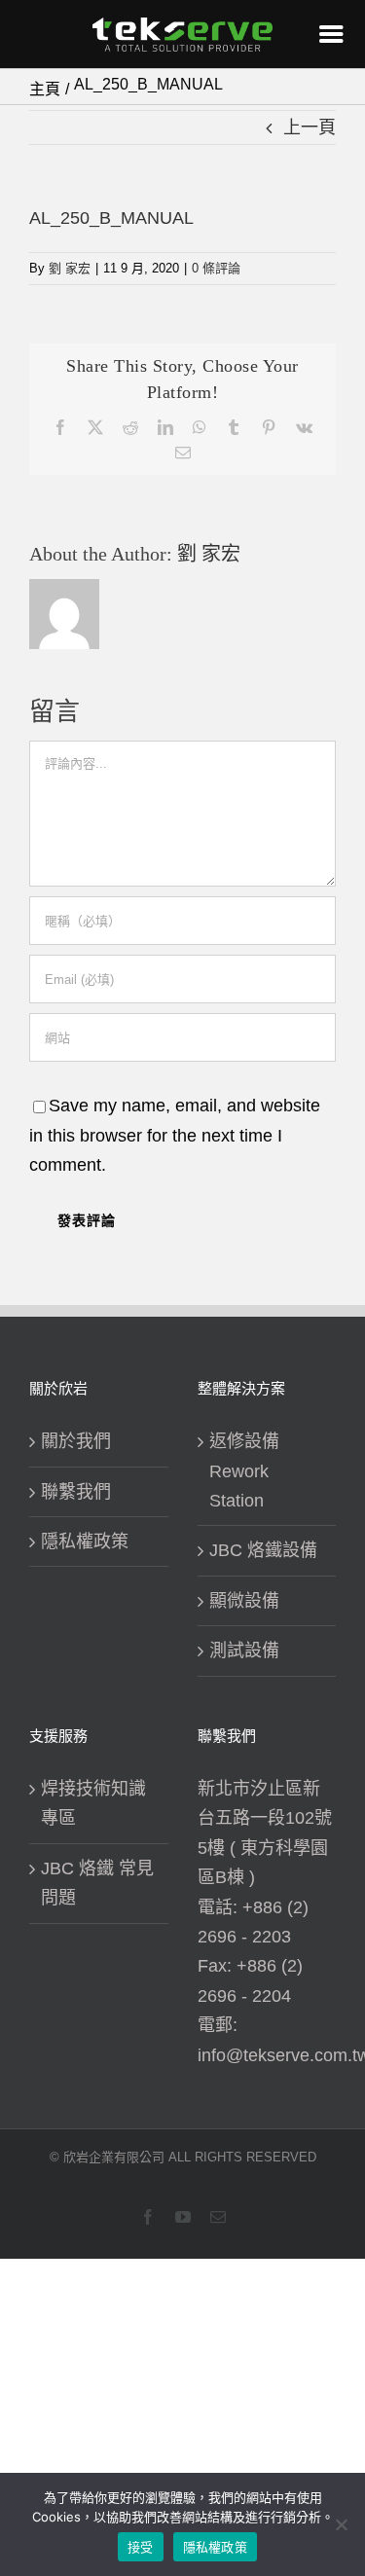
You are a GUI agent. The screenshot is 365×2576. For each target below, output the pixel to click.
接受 (141, 2547)
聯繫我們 (76, 1492)
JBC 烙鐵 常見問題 (97, 1883)
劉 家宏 (70, 268)
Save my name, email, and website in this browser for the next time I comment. (175, 1135)
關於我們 (76, 1441)
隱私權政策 (85, 1542)
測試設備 (244, 1651)
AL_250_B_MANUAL (111, 218)
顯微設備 (244, 1601)
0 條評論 (216, 268)
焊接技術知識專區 (93, 1803)
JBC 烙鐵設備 (263, 1550)
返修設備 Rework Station (244, 1471)
